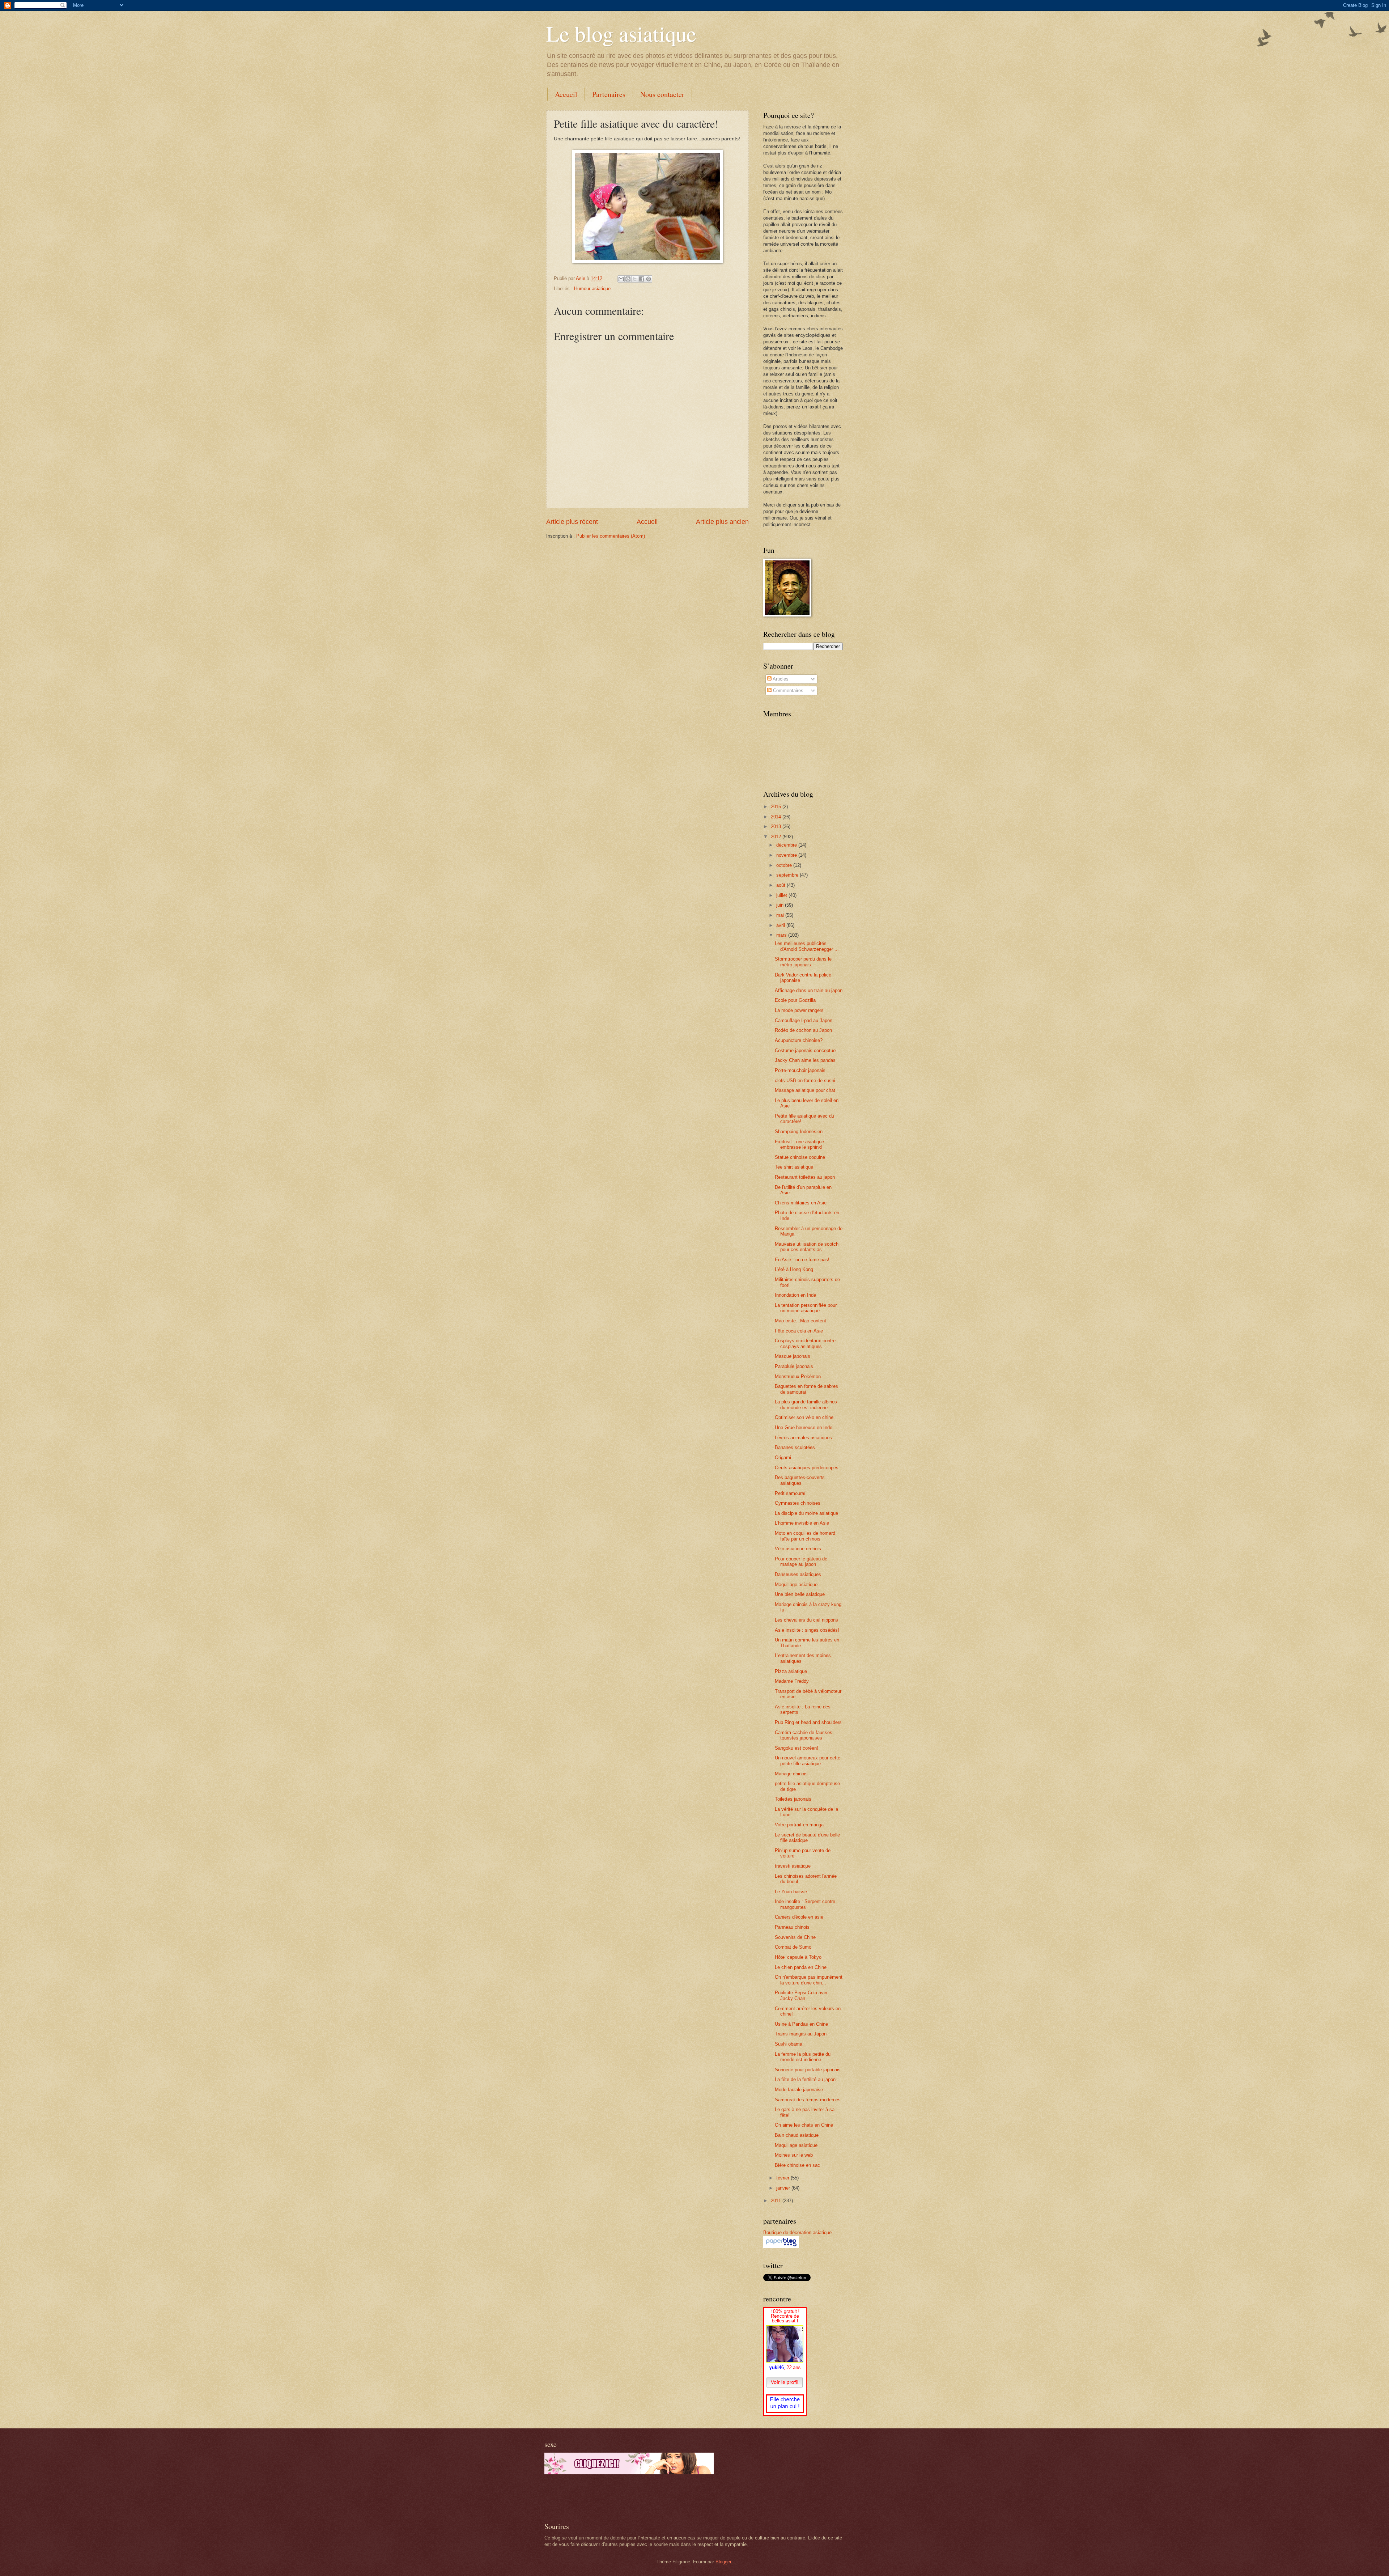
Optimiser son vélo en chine (804, 1417)
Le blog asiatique (621, 33)
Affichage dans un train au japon (809, 990)
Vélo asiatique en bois (798, 1549)
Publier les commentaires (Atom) (611, 536)
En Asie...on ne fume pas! (802, 1260)
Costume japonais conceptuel (806, 1050)
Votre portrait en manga (799, 1825)
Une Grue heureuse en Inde (804, 1427)
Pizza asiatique (791, 1671)
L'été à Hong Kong (794, 1269)
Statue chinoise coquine (800, 1157)
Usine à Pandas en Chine (801, 2024)
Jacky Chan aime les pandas (805, 1060)
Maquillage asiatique (796, 1584)
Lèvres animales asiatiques (803, 1438)
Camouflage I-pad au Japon (804, 1020)
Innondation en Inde (795, 1295)
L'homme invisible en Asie (802, 1523)
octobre (785, 865)
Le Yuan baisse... (793, 1892)
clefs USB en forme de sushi (805, 1081)
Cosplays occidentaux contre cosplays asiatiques (805, 1343)
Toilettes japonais (793, 1799)
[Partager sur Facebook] (642, 279)
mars (782, 935)
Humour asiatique (592, 289)
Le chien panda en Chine (801, 1967)
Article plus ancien (722, 522)
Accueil (566, 94)
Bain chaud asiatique (797, 2135)
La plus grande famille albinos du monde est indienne (806, 1404)
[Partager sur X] (635, 279)
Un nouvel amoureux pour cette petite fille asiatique (808, 1761)
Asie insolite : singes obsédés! (807, 1630)
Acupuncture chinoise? (799, 1040)
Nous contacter (662, 94)
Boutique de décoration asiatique (797, 2232)
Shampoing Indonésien (799, 1132)
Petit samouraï (790, 1493)
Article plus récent (572, 522)
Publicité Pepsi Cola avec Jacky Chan (802, 1995)
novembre (787, 855)
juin (781, 905)
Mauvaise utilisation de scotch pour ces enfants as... (807, 1247)
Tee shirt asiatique (794, 1167)
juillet (782, 895)
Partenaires (609, 94)
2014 (777, 817)
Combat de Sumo (793, 1947)
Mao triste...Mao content (800, 1321)
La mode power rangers (799, 1010)
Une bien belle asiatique (800, 1594)
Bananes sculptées (795, 1447)
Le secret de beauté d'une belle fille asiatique (807, 1838)
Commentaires (787, 690)
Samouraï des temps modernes (808, 2100)
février (783, 2178)
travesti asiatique (793, 1866)
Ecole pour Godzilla (795, 1000)
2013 (777, 827)
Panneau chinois (792, 1927)
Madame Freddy (792, 1681)
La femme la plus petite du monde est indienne (803, 2057)
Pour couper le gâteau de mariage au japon (801, 1562)
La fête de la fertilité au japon (805, 2079)
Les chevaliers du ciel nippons (806, 1620)
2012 (777, 837)
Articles (780, 679)
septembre (788, 875)
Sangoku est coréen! (797, 1748)
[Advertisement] (629, 2498)
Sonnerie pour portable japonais (808, 2070)
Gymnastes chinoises (798, 1503)
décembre (787, 845)
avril (781, 925)
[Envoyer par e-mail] (621, 279)
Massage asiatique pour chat (805, 1090)
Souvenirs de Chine (795, 1937)
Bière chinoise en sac (797, 2165)
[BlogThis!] (628, 279)
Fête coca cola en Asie (799, 1331)
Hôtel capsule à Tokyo (798, 1957)
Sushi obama (789, 2044)
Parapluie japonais (794, 1366)
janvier (784, 2188)
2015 (777, 807)
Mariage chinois (791, 1774)
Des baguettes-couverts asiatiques (800, 1480)
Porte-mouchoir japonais (800, 1070)
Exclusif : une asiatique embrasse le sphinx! (799, 1144)
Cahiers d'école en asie (799, 1917)
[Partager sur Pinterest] (649, 279)
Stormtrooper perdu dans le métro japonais (803, 962)
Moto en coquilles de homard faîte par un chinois (805, 1536)
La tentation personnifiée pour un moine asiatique (806, 1308)
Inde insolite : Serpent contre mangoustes (805, 1904)
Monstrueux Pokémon (798, 1376)
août (781, 885)
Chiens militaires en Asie (801, 1203)
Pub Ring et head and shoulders (808, 1722)
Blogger (723, 2562)
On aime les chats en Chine (804, 2125)
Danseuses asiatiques (798, 1574)
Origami (783, 1458)
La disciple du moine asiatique (806, 1513)
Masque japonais (793, 1356)
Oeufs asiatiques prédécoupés (807, 1468)
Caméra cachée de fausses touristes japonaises (804, 1735)
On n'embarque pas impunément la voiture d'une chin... (809, 1980)
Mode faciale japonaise (799, 2090)
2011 (777, 2201)
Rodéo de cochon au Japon (803, 1030)
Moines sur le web (794, 2155)
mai (781, 915)
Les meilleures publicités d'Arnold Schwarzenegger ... (807, 946)
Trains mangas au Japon (801, 2034)
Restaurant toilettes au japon (805, 1177)
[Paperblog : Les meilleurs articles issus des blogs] (781, 2246)
